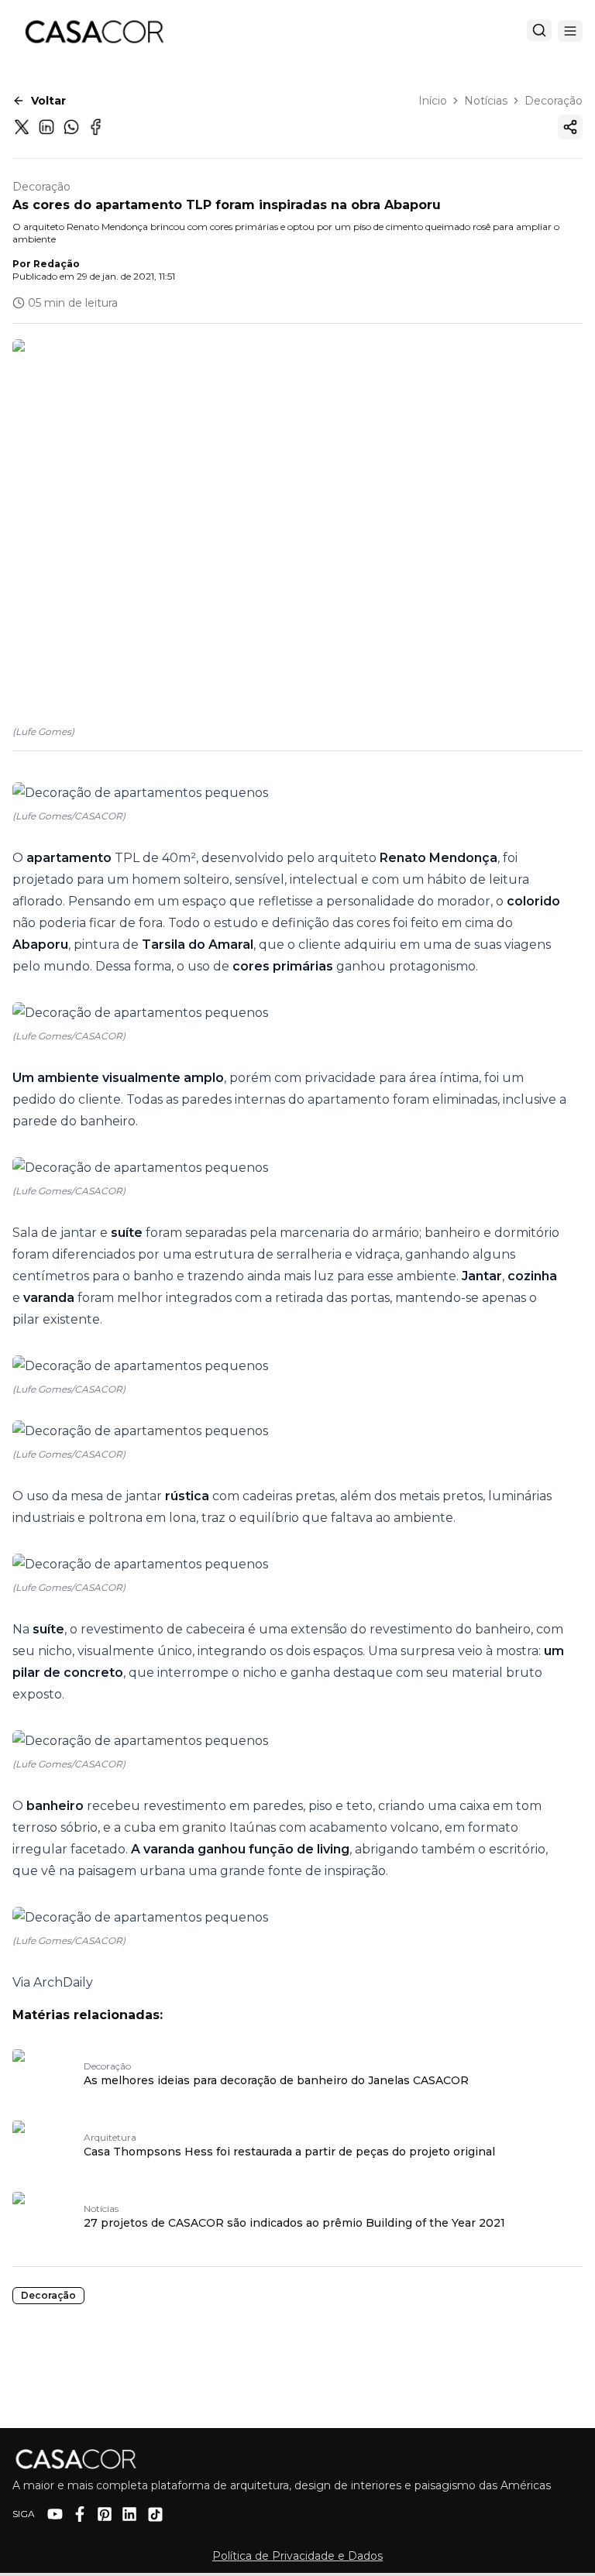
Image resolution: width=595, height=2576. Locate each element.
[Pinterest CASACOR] (105, 2514)
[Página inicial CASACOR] (94, 31)
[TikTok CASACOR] (155, 2514)
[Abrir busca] (539, 30)
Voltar (48, 101)
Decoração (554, 101)
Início (433, 101)
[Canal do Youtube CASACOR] (55, 2514)
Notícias (486, 101)
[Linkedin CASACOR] (129, 2514)
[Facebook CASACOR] (80, 2514)
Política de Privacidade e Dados (297, 2556)
